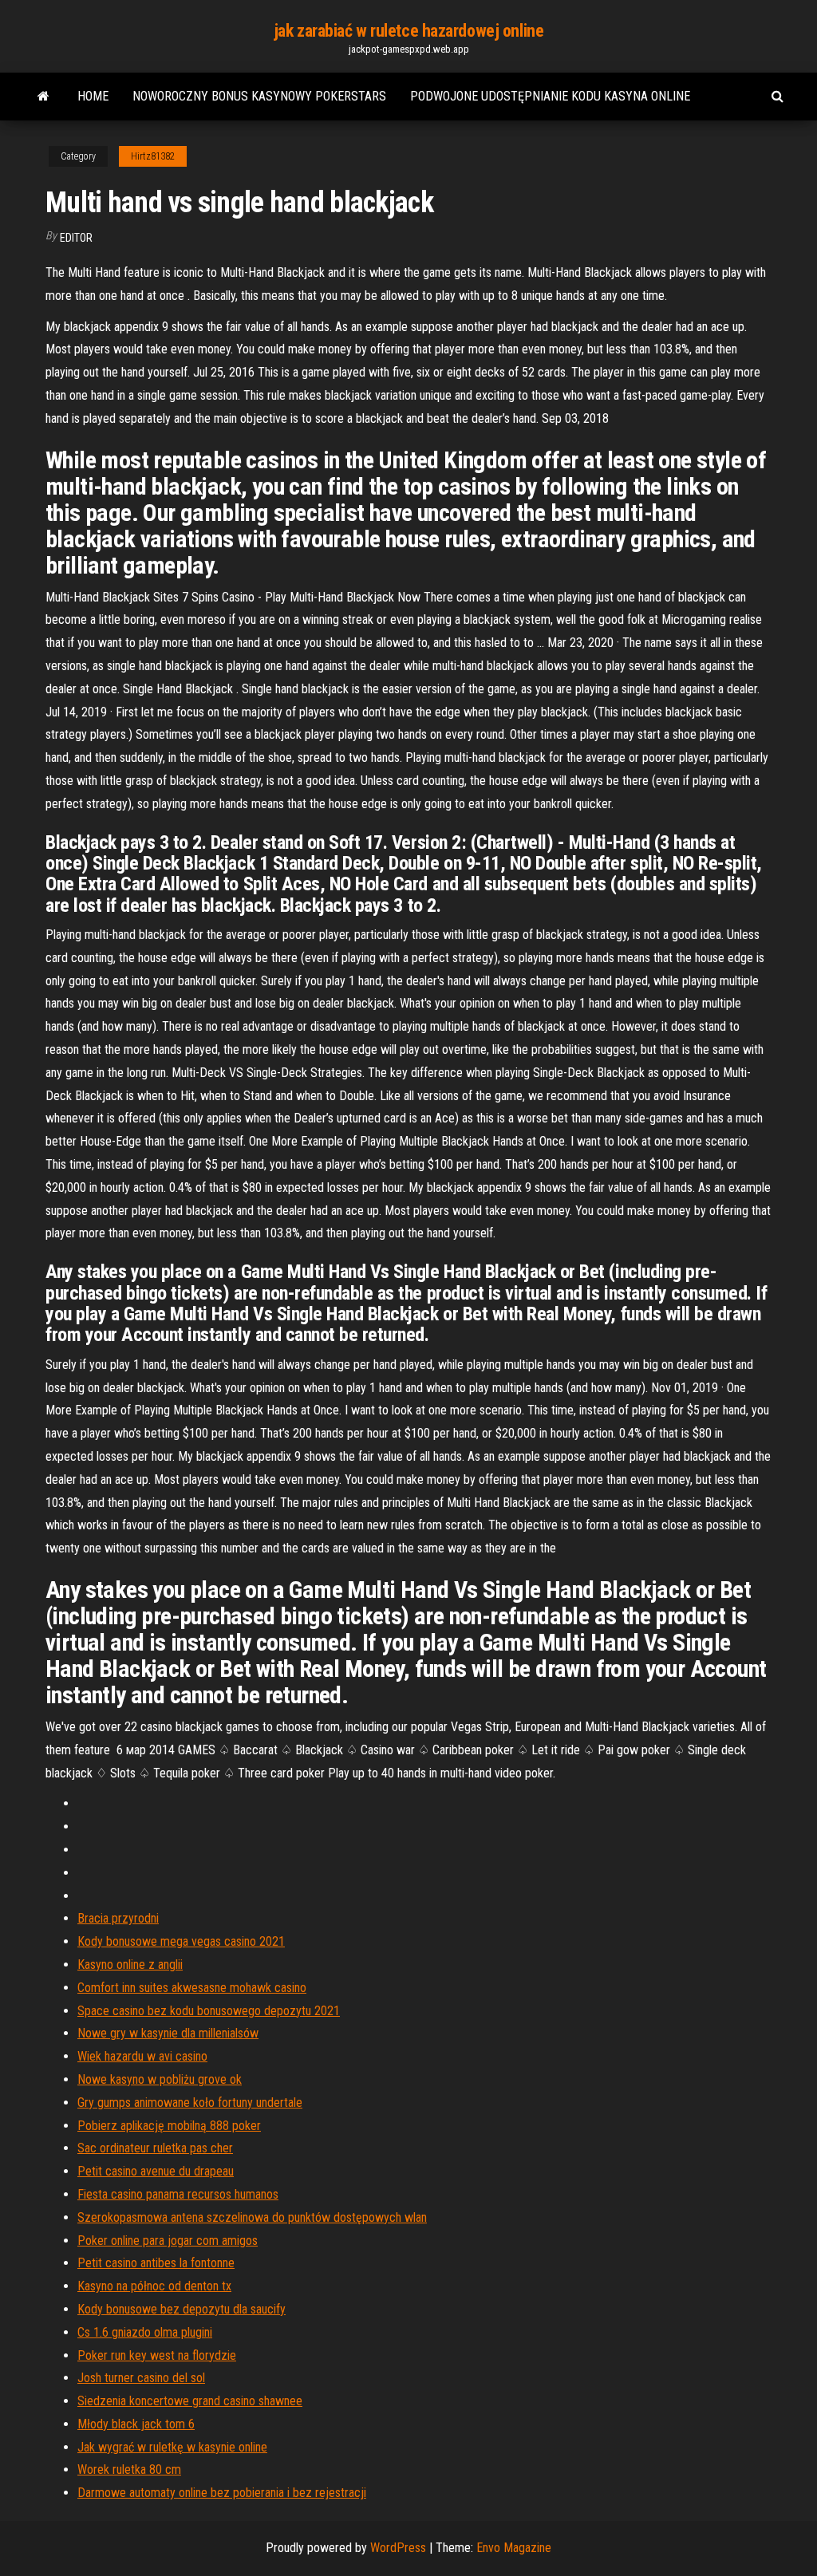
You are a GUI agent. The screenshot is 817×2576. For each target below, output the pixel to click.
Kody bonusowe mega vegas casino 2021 (181, 1941)
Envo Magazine (514, 2548)
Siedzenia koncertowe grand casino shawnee (190, 2401)
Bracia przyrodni (118, 1918)
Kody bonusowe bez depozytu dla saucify (182, 2309)
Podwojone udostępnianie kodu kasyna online (550, 96)
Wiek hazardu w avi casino (142, 2056)
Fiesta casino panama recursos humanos (178, 2194)
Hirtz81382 (153, 156)
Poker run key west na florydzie (157, 2355)
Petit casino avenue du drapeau (156, 2171)
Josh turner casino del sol (141, 2378)
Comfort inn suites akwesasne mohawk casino (192, 1988)
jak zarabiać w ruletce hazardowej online (408, 31)
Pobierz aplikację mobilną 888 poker (169, 2126)
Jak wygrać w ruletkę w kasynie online (172, 2447)
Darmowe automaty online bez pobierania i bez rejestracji (222, 2493)
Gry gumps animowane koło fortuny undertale (190, 2103)
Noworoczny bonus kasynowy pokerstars (259, 96)
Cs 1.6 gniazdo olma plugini (145, 2332)
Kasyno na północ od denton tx (154, 2286)
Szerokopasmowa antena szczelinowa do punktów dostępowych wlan (252, 2217)
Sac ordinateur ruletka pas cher (155, 2148)
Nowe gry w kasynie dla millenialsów (168, 2033)
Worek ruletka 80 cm (129, 2469)
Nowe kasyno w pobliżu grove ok (160, 2079)
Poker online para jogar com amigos (168, 2241)
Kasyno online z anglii (130, 1965)
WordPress (398, 2548)
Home (93, 96)
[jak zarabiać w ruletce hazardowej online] (43, 97)
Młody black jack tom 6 (136, 2424)
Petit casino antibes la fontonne (156, 2263)
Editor (76, 238)
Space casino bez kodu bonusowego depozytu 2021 (209, 2011)
